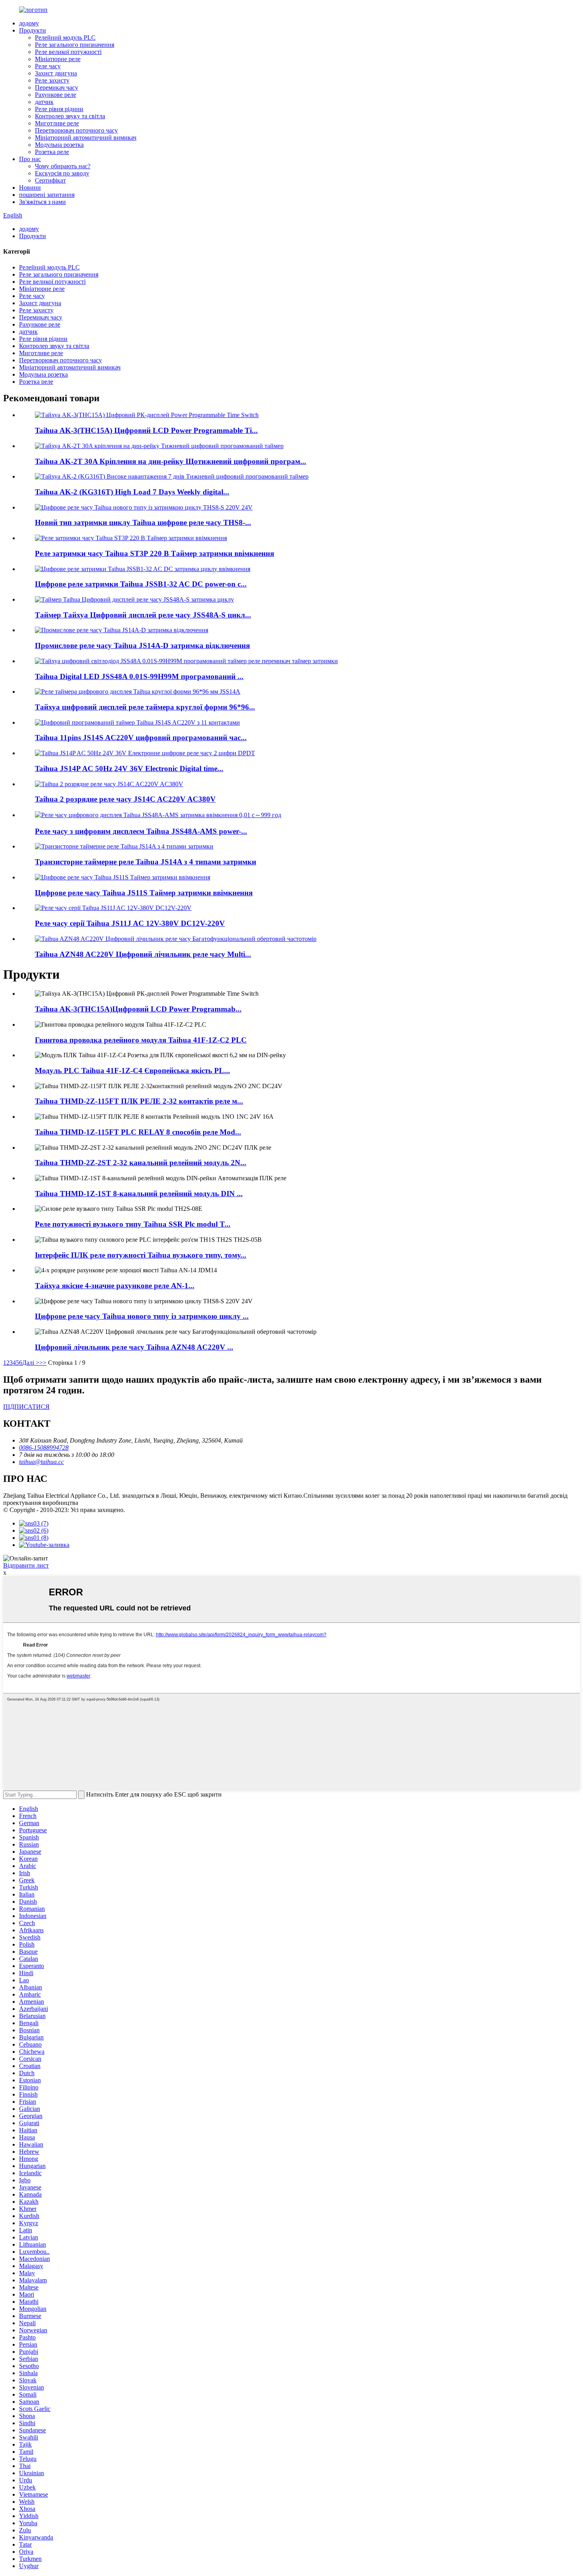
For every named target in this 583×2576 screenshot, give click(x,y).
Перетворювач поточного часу (76, 130)
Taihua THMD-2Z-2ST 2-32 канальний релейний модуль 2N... (141, 1163)
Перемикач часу (57, 88)
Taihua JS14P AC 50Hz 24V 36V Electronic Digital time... (129, 769)
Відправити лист (26, 1565)
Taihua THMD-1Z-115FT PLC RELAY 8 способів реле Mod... (138, 1132)
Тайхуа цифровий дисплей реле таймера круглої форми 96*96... (145, 707)
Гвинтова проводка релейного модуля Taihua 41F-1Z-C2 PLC (141, 1040)
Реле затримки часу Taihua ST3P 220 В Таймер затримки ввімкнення (154, 553)
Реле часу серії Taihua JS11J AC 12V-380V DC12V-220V (130, 923)
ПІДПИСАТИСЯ (26, 1407)
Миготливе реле (57, 123)
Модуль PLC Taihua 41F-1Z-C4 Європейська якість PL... (132, 1071)
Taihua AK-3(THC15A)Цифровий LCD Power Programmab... (138, 1009)
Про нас (30, 159)
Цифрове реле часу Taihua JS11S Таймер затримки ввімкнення (144, 893)
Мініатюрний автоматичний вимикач (86, 138)
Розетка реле (52, 152)
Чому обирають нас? (63, 166)
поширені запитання (47, 195)
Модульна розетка (59, 145)
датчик (44, 102)
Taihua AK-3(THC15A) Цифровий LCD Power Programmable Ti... (146, 430)
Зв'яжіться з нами (42, 202)
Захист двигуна (56, 73)
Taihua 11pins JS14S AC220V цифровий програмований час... (141, 738)
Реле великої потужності (68, 52)
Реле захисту (52, 80)
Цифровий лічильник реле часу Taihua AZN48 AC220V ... (134, 1347)
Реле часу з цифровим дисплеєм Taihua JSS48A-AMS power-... (141, 831)
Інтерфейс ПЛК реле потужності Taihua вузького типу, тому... (141, 1255)
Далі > (31, 1363)
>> (43, 1363)
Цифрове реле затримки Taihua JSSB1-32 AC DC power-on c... (141, 584)
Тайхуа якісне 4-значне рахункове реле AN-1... (115, 1286)
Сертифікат (50, 180)
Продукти (33, 30)
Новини (30, 188)
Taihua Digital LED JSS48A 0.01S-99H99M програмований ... (139, 676)
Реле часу (48, 66)
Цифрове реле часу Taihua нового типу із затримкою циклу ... (142, 1316)
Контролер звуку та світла (70, 116)
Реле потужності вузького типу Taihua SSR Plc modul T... (133, 1224)
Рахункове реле (56, 95)
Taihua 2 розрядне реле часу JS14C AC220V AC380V (125, 799)
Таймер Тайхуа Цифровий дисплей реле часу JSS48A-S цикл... (143, 615)
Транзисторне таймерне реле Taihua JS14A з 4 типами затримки (146, 862)
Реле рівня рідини (59, 109)
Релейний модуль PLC (65, 38)
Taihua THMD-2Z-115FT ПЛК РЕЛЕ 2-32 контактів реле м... (139, 1101)
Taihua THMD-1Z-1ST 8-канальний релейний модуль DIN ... (139, 1194)
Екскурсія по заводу (62, 173)
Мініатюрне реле (58, 59)
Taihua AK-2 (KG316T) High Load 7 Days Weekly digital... (132, 492)
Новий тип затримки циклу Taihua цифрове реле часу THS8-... (143, 522)
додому (29, 23)
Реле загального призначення (75, 45)
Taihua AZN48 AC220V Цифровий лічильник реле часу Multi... (143, 954)
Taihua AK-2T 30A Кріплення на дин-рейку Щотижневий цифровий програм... (171, 461)
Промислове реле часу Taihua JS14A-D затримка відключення (142, 645)
